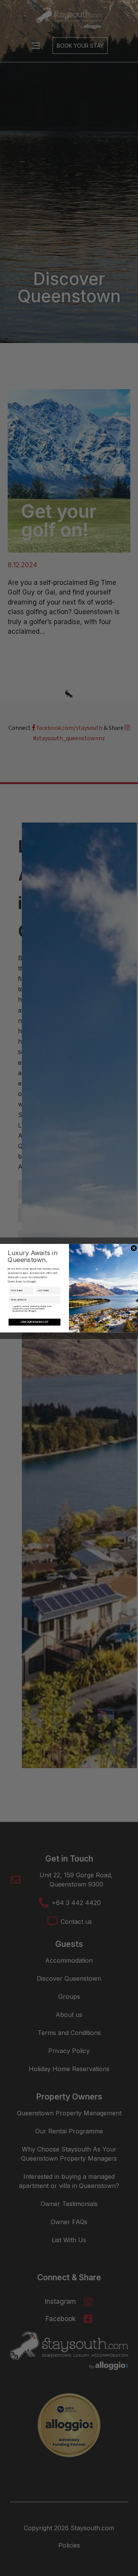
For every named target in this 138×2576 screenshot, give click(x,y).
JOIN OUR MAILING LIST (34, 1322)
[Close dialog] (134, 1248)
